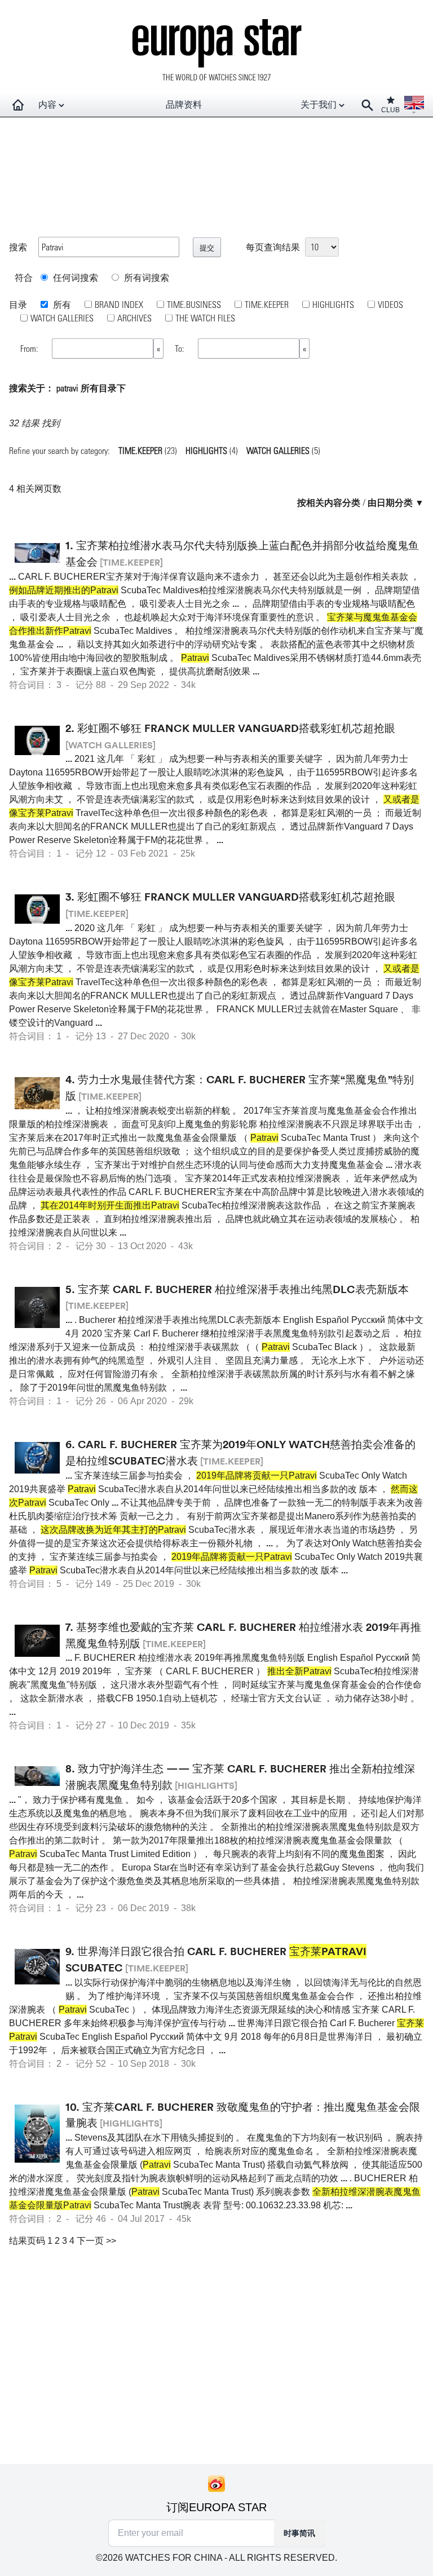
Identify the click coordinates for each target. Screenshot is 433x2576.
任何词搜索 (74, 277)
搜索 (18, 247)
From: (30, 348)
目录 (18, 304)
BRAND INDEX (119, 304)
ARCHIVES (134, 318)
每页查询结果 (273, 247)
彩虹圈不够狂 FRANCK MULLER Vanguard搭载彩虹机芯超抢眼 (236, 728)
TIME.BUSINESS (194, 304)
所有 (61, 304)
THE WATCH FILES (205, 318)
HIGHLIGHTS (333, 304)
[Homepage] (18, 105)
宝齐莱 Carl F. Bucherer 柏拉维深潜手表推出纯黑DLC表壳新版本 (243, 1289)
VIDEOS (390, 304)
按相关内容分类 (329, 502)
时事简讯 (299, 2533)
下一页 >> (96, 2241)
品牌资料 (184, 105)
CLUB (390, 110)
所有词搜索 (145, 277)
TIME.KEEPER (267, 304)
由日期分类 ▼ (396, 502)
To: (181, 348)
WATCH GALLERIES (62, 318)
